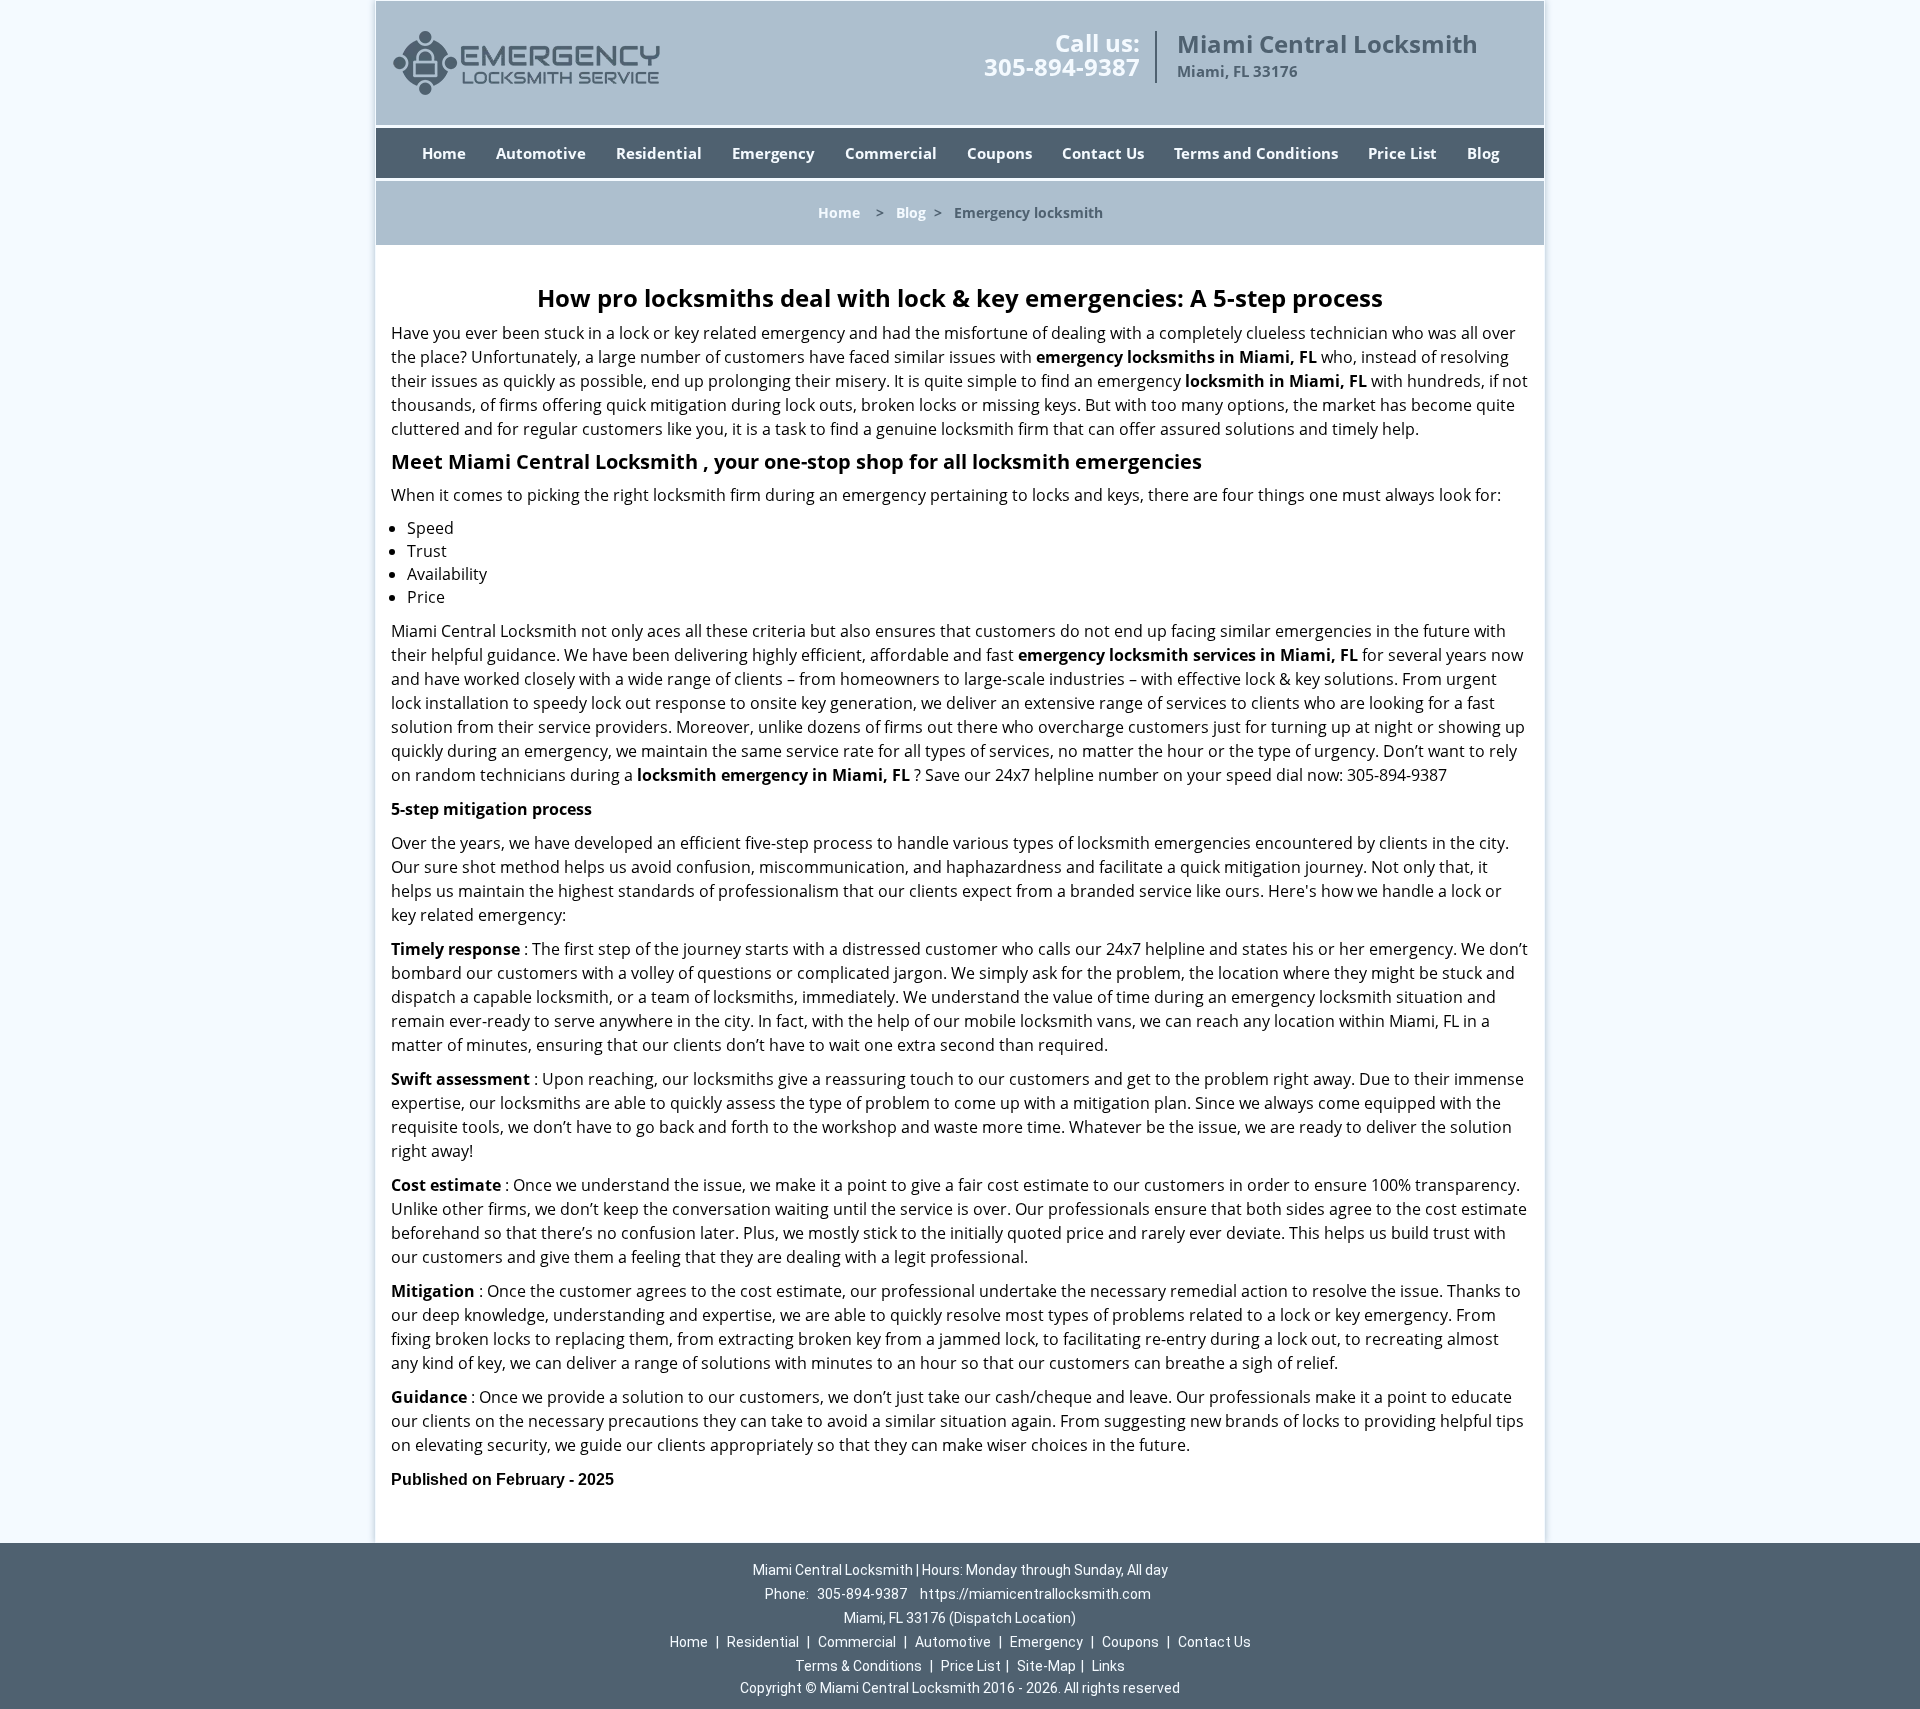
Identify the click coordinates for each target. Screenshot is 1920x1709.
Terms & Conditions (858, 1666)
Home (444, 153)
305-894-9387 (1062, 66)
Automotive (541, 153)
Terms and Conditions (1256, 153)
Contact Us (1103, 153)
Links (1108, 1666)
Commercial (891, 153)
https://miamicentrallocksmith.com (1035, 1594)
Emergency (773, 153)
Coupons (999, 153)
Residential (659, 153)
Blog (1483, 153)
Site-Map (1046, 1666)
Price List (1402, 153)
